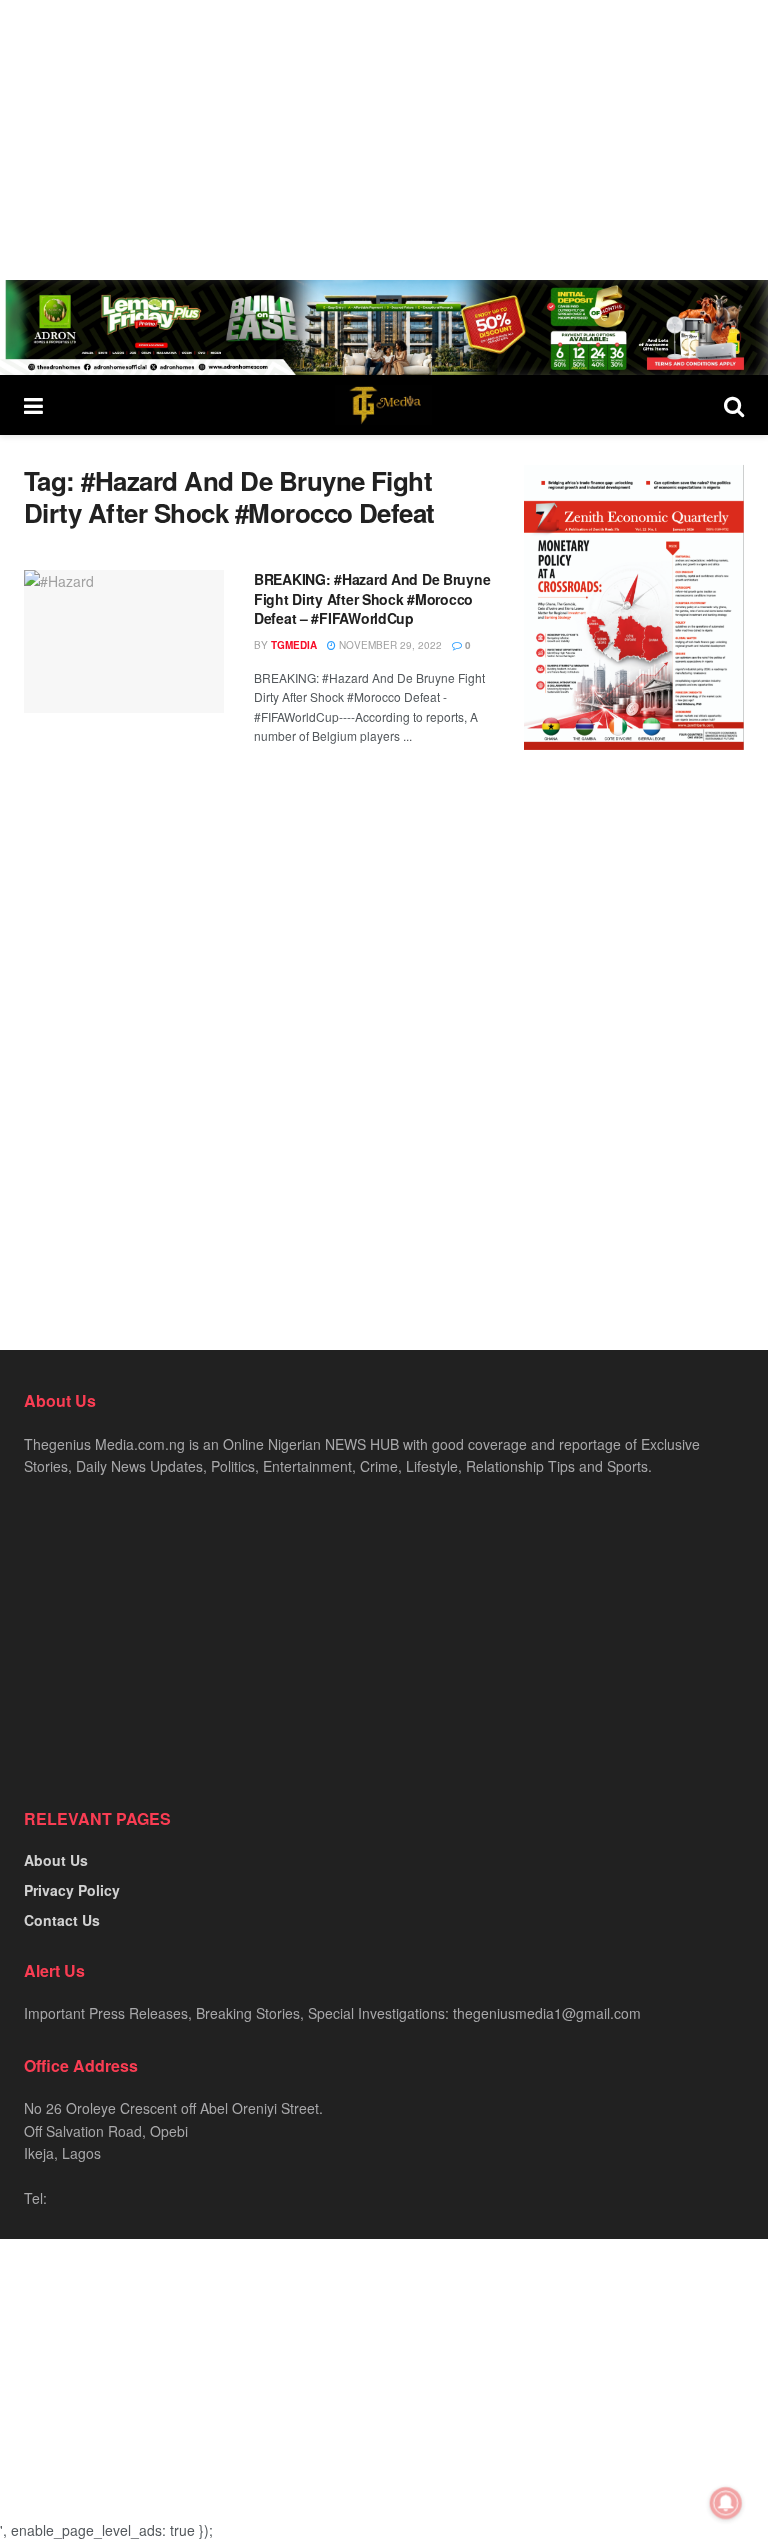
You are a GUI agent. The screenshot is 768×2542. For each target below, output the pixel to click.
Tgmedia (294, 645)
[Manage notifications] (726, 2503)
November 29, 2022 (389, 645)
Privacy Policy (72, 1890)
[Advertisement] (384, 140)
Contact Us (62, 1920)
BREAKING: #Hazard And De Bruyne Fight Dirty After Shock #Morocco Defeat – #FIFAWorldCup (372, 598)
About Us (56, 1860)
